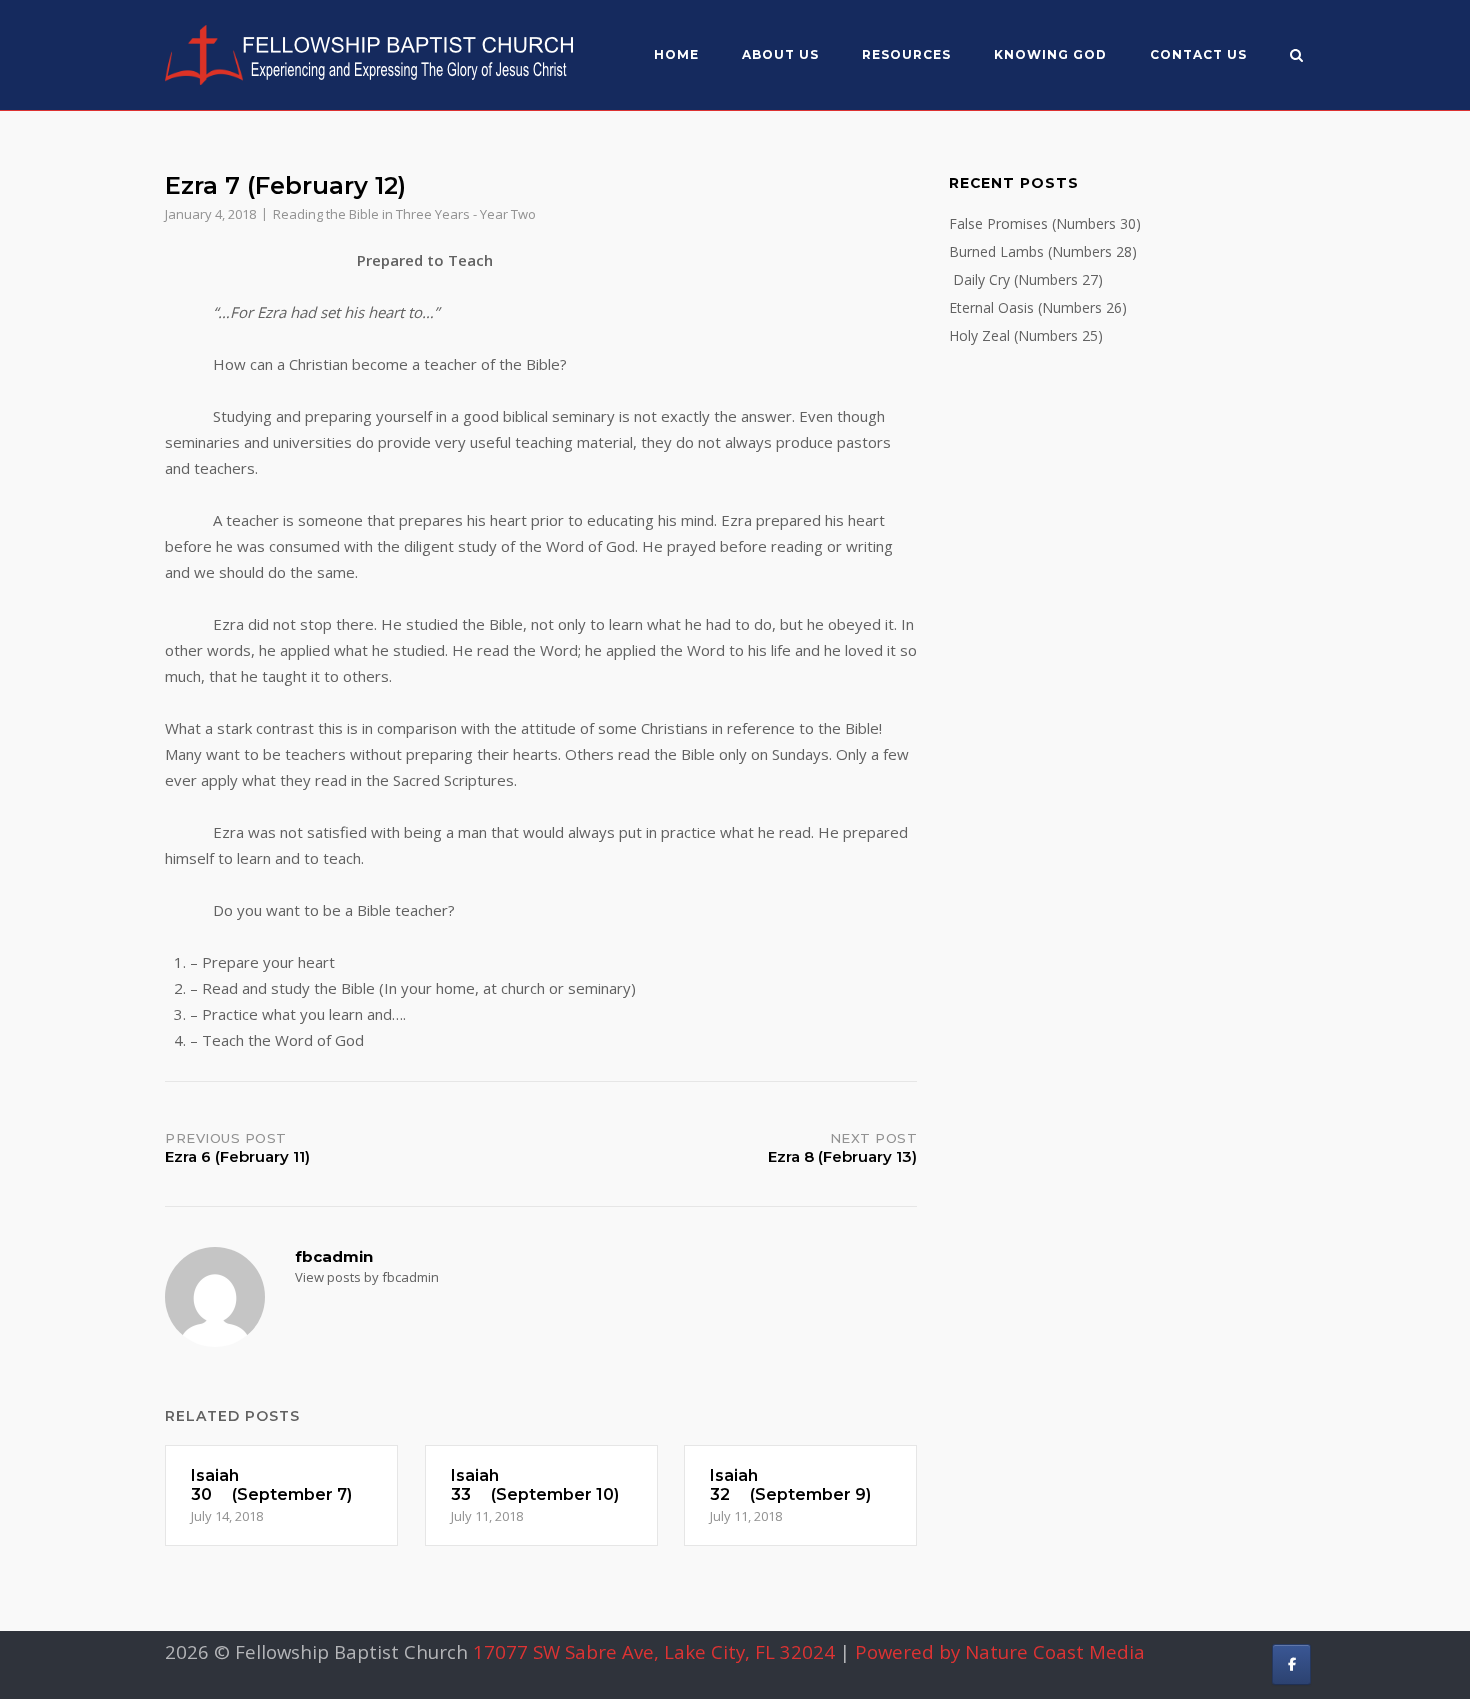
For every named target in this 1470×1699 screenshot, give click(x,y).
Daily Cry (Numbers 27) (1026, 279)
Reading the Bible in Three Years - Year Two (404, 214)
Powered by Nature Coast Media (1000, 1651)
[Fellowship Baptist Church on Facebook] (1291, 1664)
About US (780, 54)
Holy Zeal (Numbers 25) (1026, 335)
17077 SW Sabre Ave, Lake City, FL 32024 (654, 1651)
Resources (906, 54)
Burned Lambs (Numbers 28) (1043, 251)
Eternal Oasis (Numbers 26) (1038, 307)
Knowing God (1050, 54)
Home (676, 54)
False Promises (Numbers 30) (1045, 223)
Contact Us (1198, 54)
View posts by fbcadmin (367, 1277)
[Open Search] (1296, 57)
